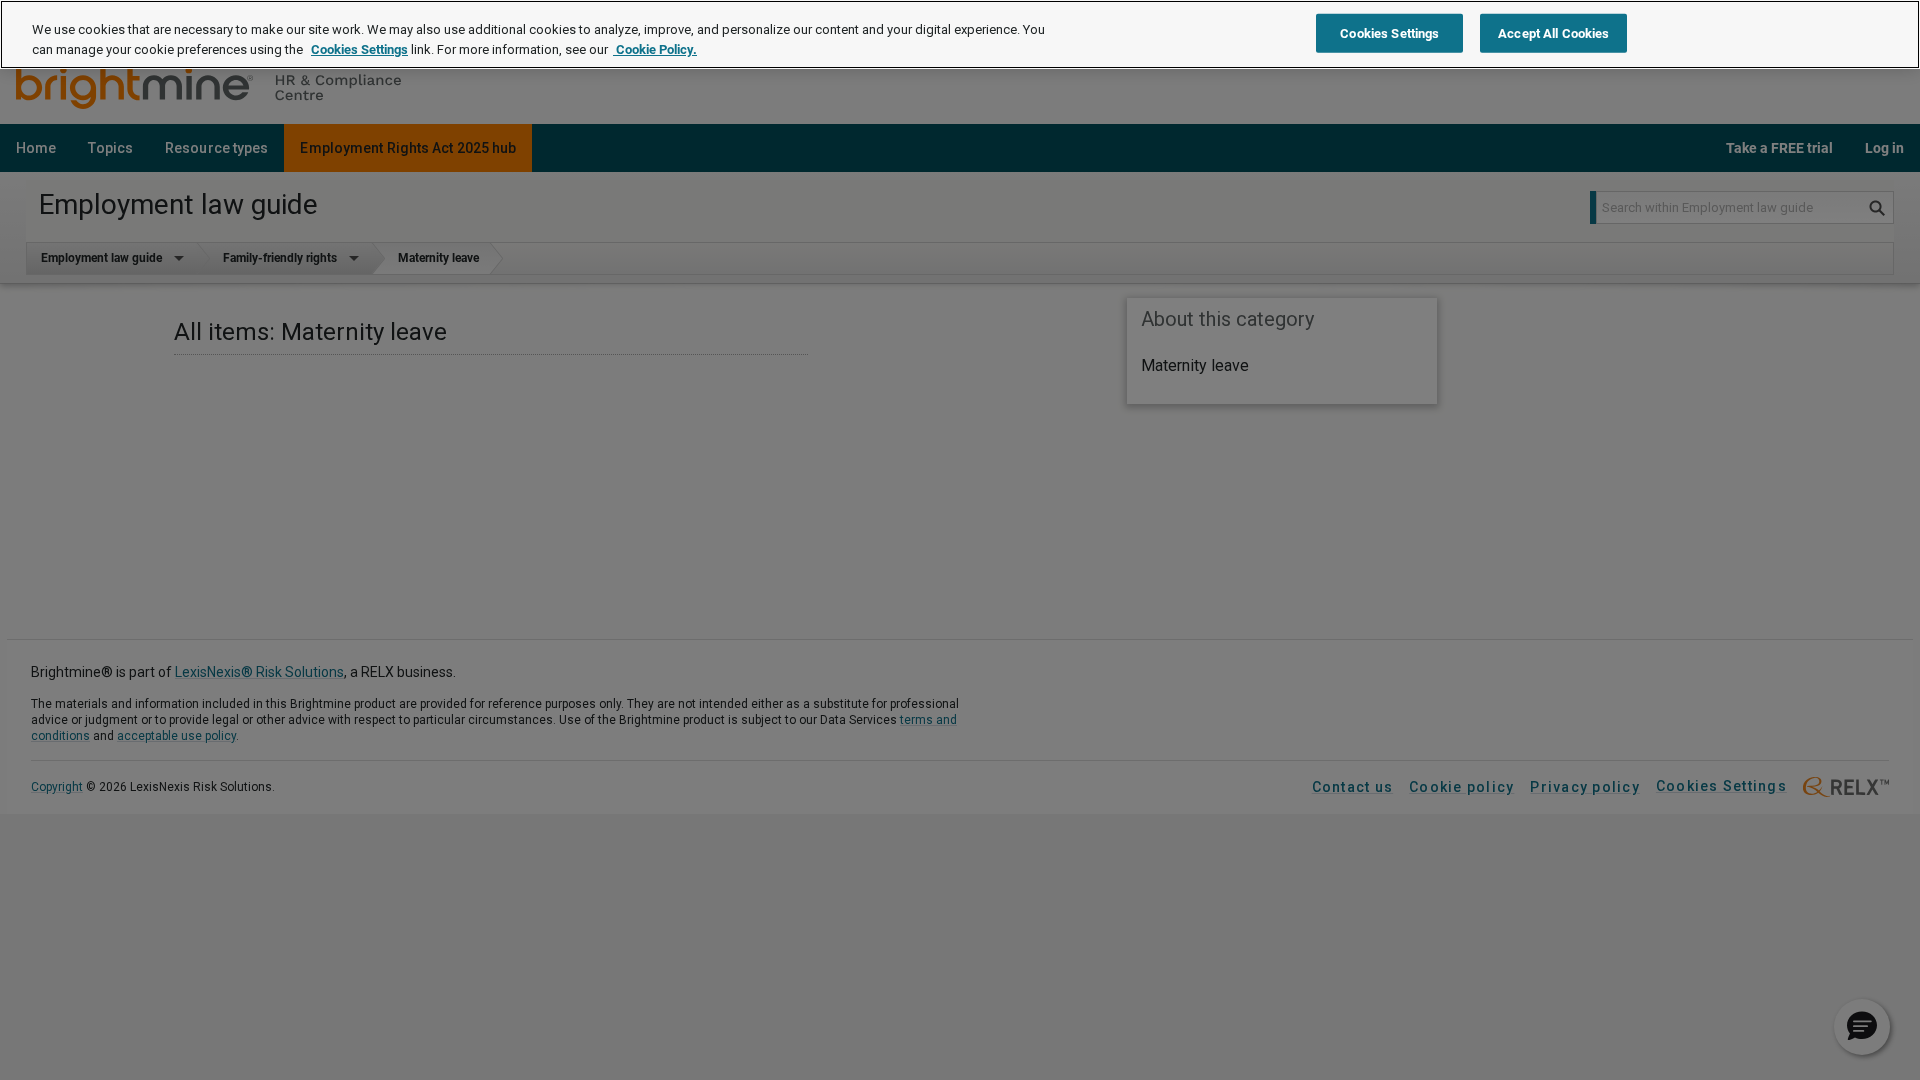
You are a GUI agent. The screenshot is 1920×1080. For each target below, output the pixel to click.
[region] (960, 34)
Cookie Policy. (655, 49)
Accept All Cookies (1553, 32)
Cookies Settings (359, 49)
